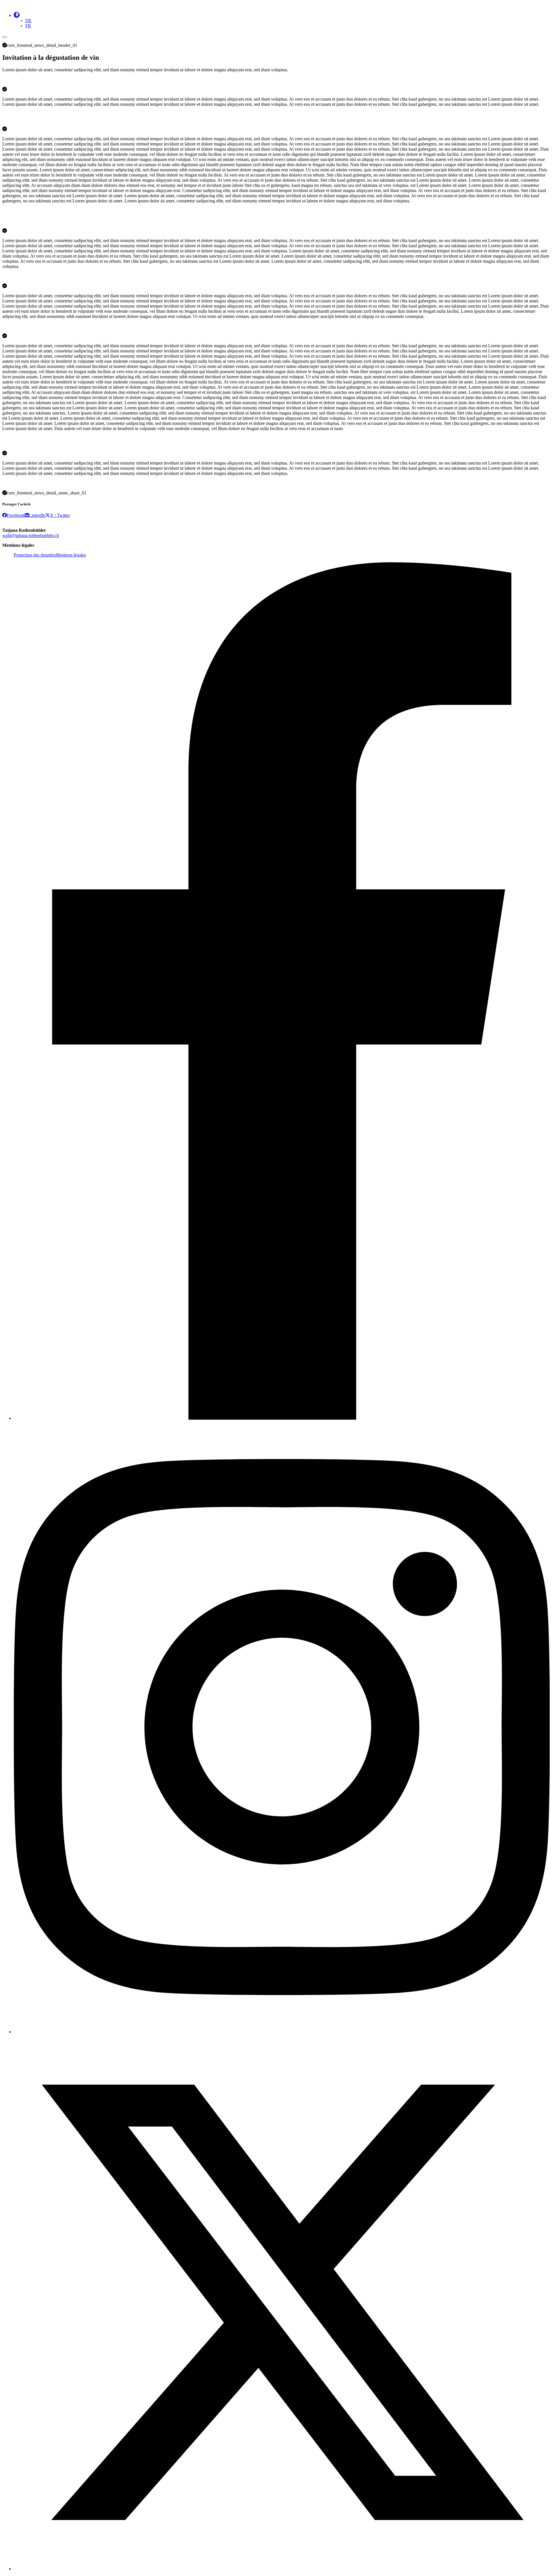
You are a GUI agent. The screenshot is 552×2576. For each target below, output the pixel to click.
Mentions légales (71, 555)
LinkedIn (37, 515)
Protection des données (35, 555)
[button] (17, 15)
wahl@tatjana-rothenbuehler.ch (31, 535)
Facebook (16, 515)
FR (28, 26)
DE (28, 21)
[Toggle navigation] (5, 37)
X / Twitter (60, 515)
